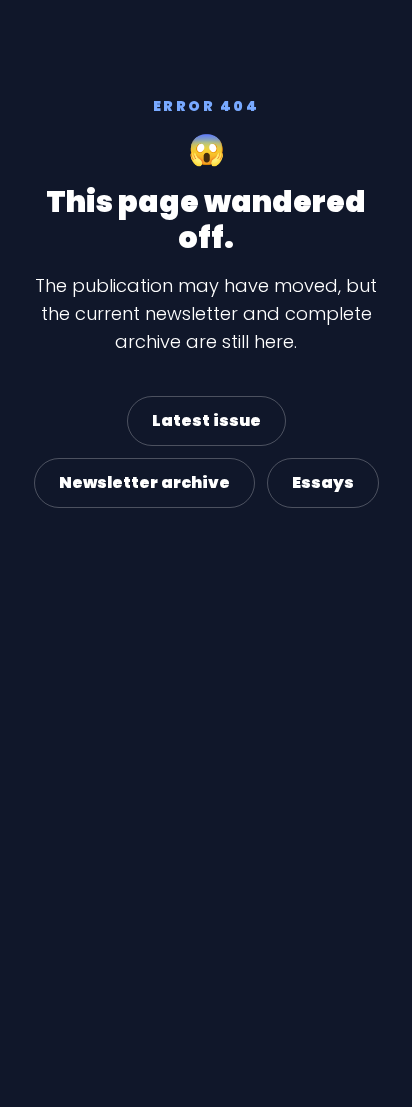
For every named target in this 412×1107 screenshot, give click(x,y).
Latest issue (206, 420)
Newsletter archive (144, 482)
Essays (323, 482)
